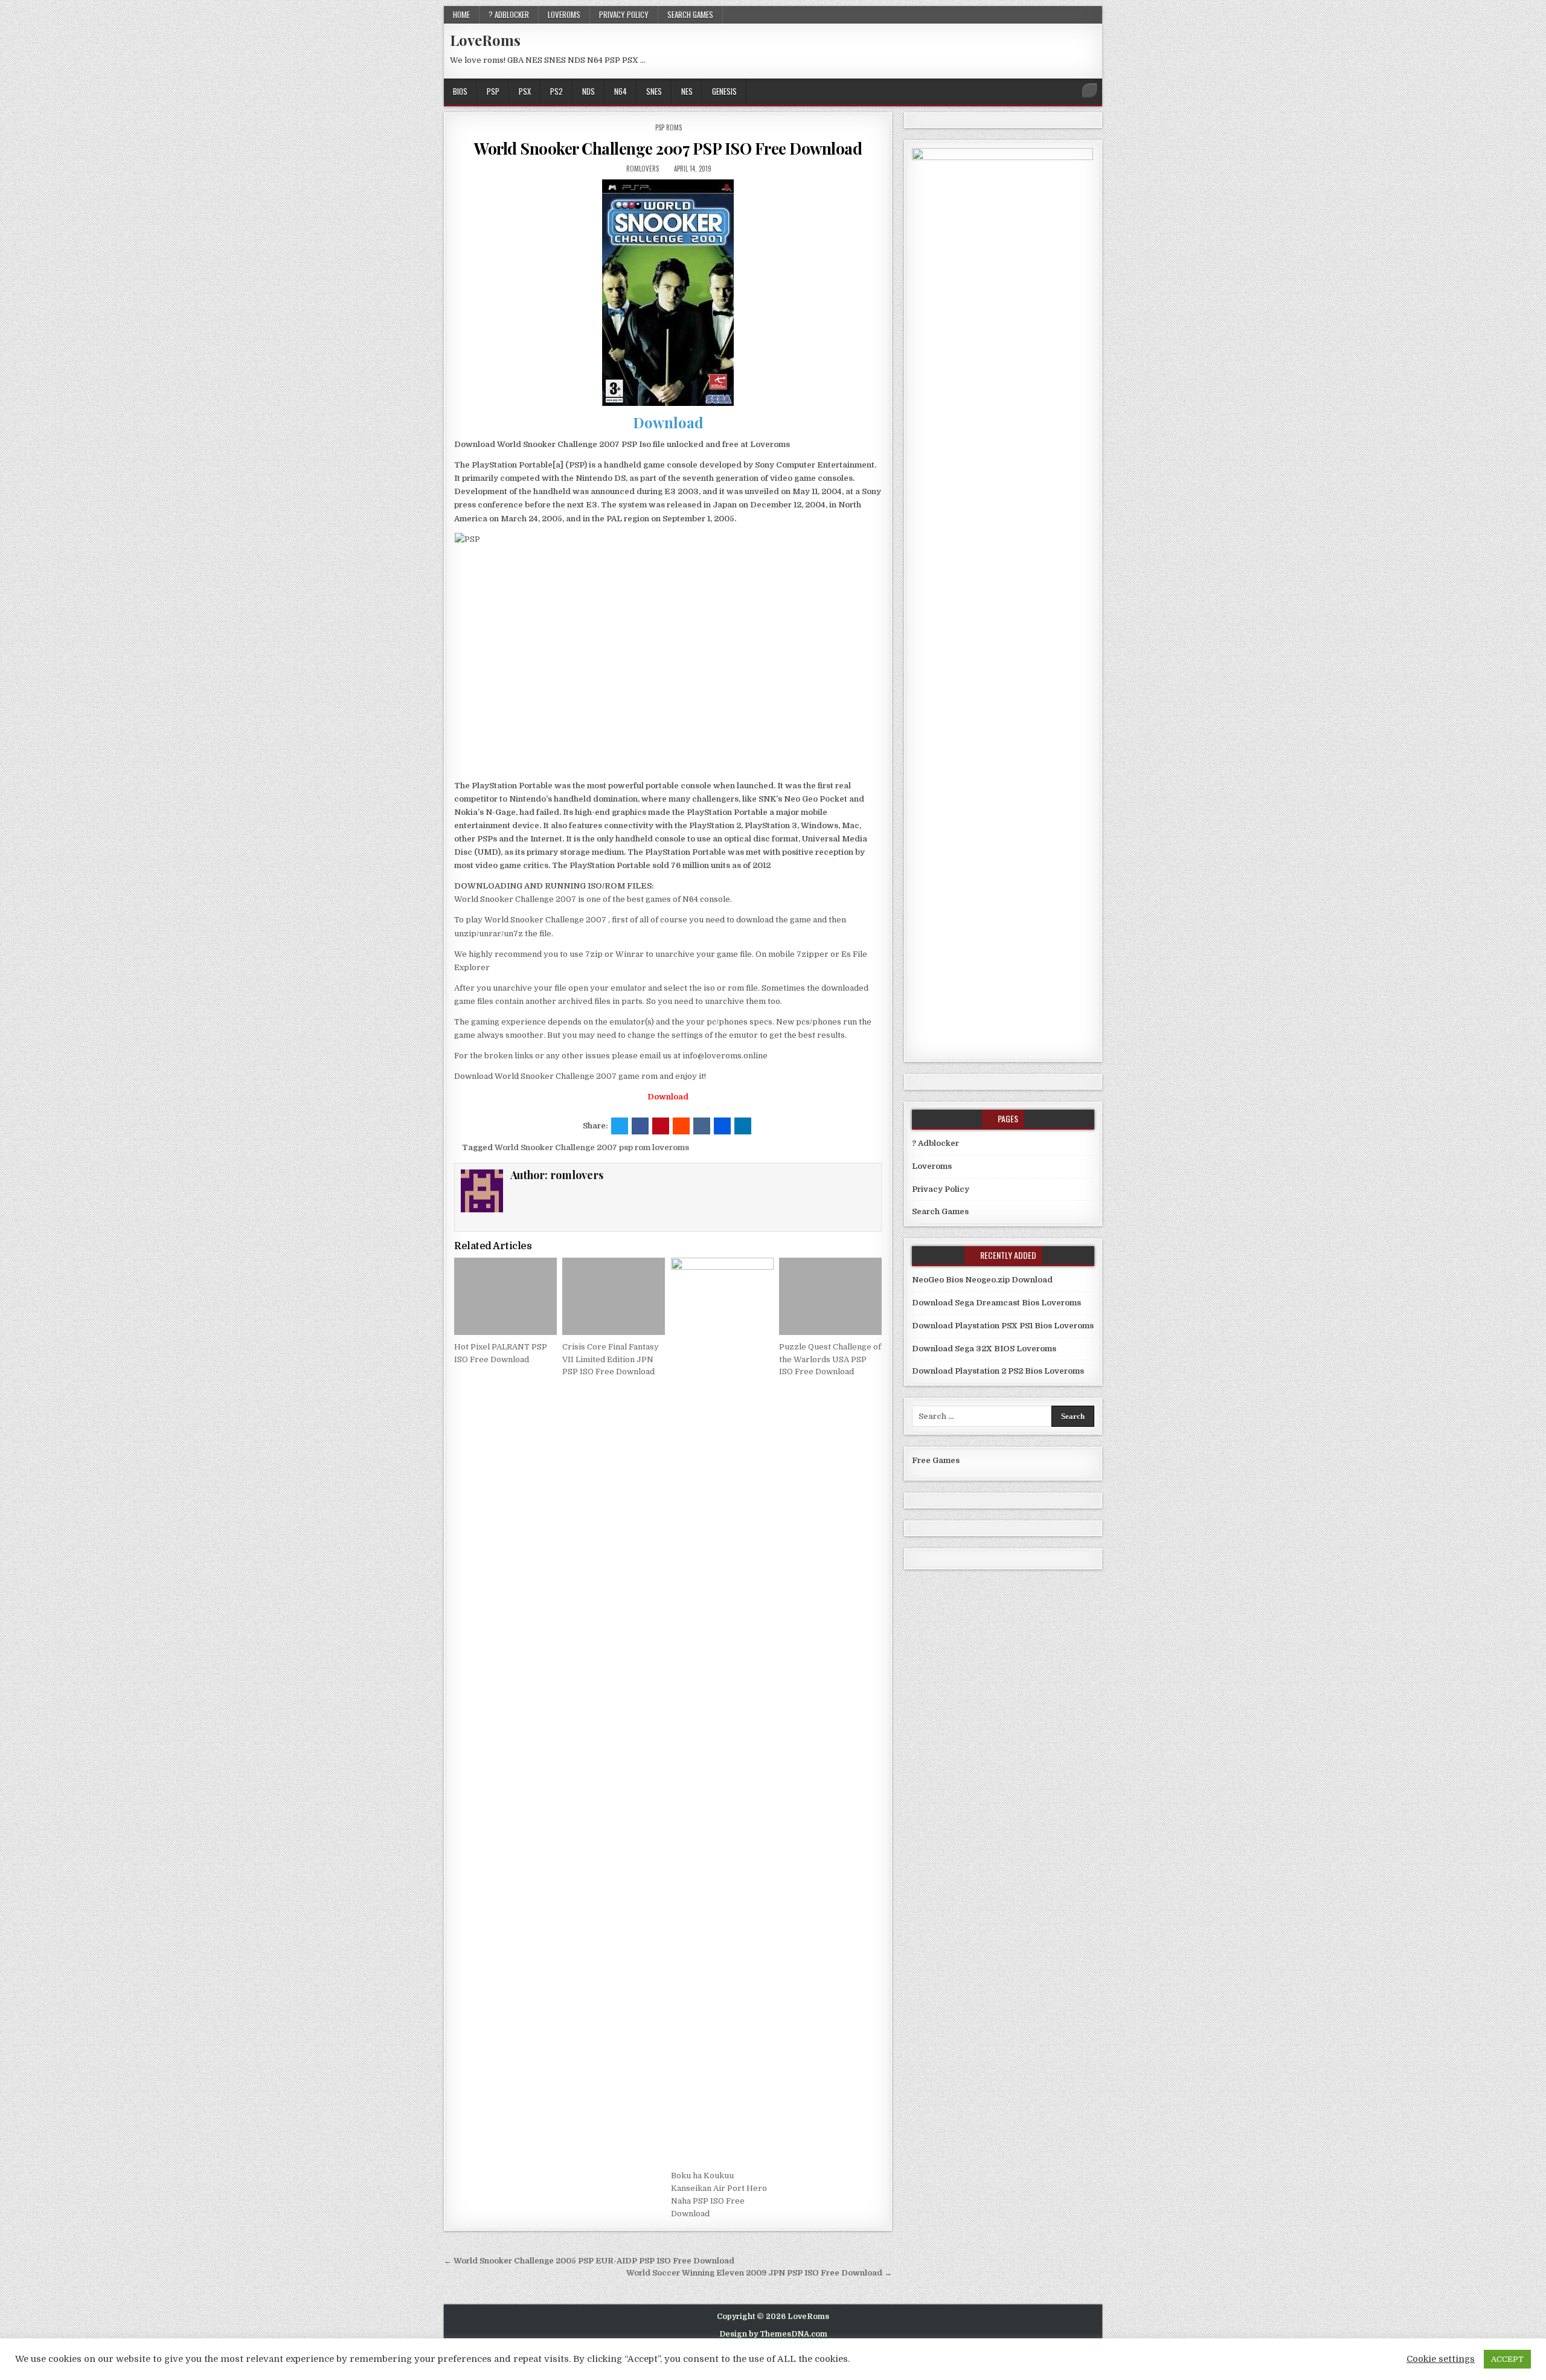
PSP (493, 91)
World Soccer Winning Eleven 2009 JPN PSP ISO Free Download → (759, 2273)
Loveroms (564, 14)
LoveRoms (485, 40)
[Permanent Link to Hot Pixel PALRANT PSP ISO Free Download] (505, 1296)
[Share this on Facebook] (640, 1126)
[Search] (1089, 91)
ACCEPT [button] (1507, 2359)
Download (668, 422)
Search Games (690, 14)
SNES (654, 91)
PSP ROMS (669, 127)
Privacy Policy (624, 14)
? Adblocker (509, 14)
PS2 (556, 91)
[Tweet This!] (620, 1126)
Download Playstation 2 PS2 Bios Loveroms (998, 1371)
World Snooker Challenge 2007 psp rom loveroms (592, 1147)
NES (687, 91)
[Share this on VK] (702, 1126)
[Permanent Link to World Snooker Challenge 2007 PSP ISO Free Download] (668, 293)
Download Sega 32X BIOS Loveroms (984, 1349)
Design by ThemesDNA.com (773, 2334)
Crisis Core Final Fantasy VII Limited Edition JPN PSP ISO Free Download (611, 1359)
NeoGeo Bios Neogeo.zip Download (982, 1280)
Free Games (936, 1460)
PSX (525, 91)
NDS (589, 91)
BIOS (460, 91)
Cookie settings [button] (1441, 2359)
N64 (621, 91)
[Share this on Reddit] (681, 1126)
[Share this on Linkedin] (743, 1126)
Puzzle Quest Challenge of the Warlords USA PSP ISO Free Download (830, 1359)
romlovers (643, 169)
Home (461, 14)
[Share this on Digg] (722, 1126)
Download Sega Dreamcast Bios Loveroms (996, 1303)
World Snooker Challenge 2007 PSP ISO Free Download (668, 148)
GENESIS (724, 91)
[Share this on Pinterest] (661, 1126)
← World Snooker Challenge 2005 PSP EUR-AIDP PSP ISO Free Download (589, 2261)
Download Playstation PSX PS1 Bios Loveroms (1003, 1326)
